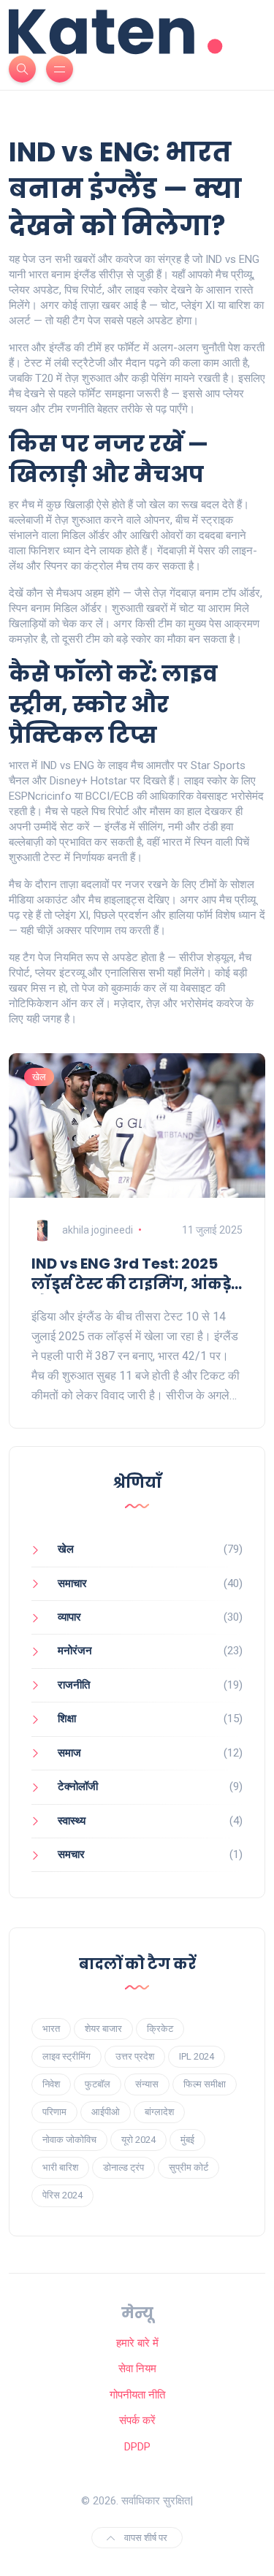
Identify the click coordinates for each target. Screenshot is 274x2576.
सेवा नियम (137, 2369)
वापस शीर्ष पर (145, 2538)
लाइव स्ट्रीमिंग (66, 2056)
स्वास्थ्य (72, 1821)
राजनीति (74, 1685)
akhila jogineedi (98, 1230)
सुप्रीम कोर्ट (189, 2167)
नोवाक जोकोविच (69, 2140)
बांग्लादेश (159, 2112)
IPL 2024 (197, 2056)
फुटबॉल (98, 2084)
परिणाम (54, 2112)
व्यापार (69, 1617)
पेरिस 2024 (62, 2195)
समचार (71, 1854)
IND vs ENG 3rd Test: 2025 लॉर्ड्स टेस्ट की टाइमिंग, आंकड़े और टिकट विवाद (131, 1274)
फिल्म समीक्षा (205, 2084)
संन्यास (147, 2084)
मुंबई (187, 2140)
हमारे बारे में (137, 2343)
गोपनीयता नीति (137, 2395)
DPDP (137, 2447)
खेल (39, 1077)
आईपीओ (106, 2112)
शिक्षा (67, 1719)
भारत (51, 2029)
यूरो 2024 (138, 2140)
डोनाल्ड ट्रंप (123, 2167)
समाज (69, 1753)
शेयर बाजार (103, 2029)
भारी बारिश (60, 2167)
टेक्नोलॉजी (78, 1786)
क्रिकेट (160, 2029)
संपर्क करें (137, 2420)
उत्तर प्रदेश (135, 2056)
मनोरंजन (75, 1651)
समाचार (72, 1583)
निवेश (51, 2084)
